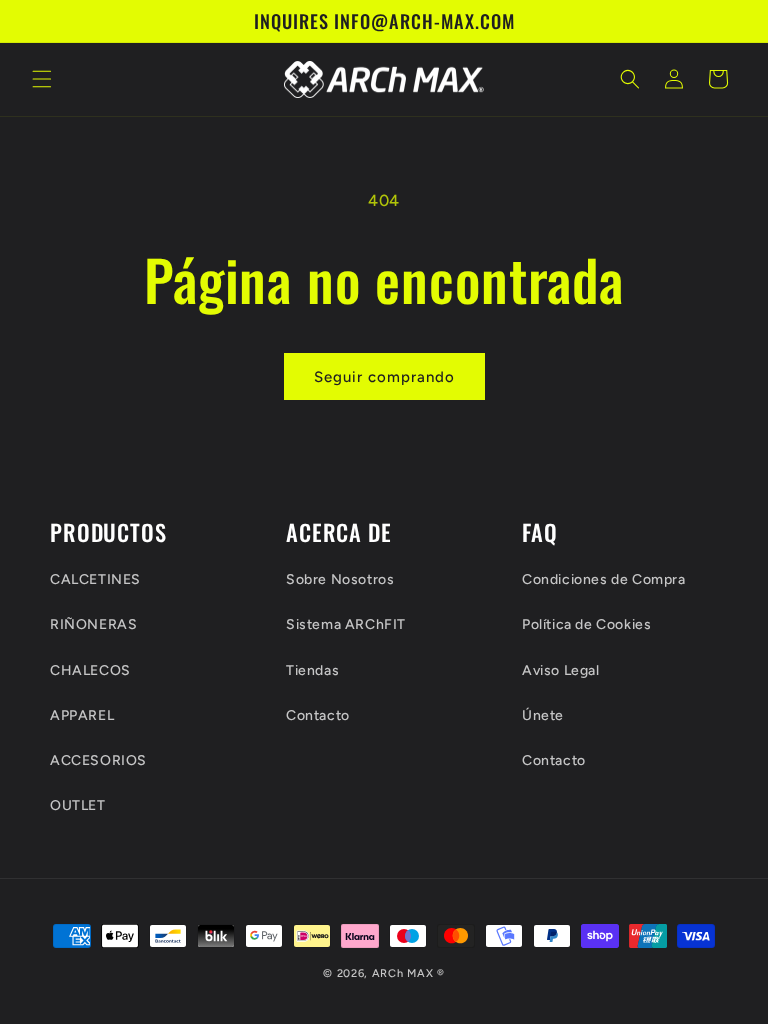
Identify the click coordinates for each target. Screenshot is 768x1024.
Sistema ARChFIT (346, 624)
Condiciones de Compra (604, 579)
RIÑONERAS (93, 624)
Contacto (318, 715)
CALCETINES (95, 579)
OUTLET (78, 805)
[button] (42, 79)
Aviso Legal (561, 670)
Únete (543, 715)
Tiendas (312, 670)
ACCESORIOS (98, 760)
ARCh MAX (403, 973)
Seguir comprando (384, 377)
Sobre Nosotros (340, 579)
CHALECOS (90, 670)
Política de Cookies (586, 624)
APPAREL (82, 715)
